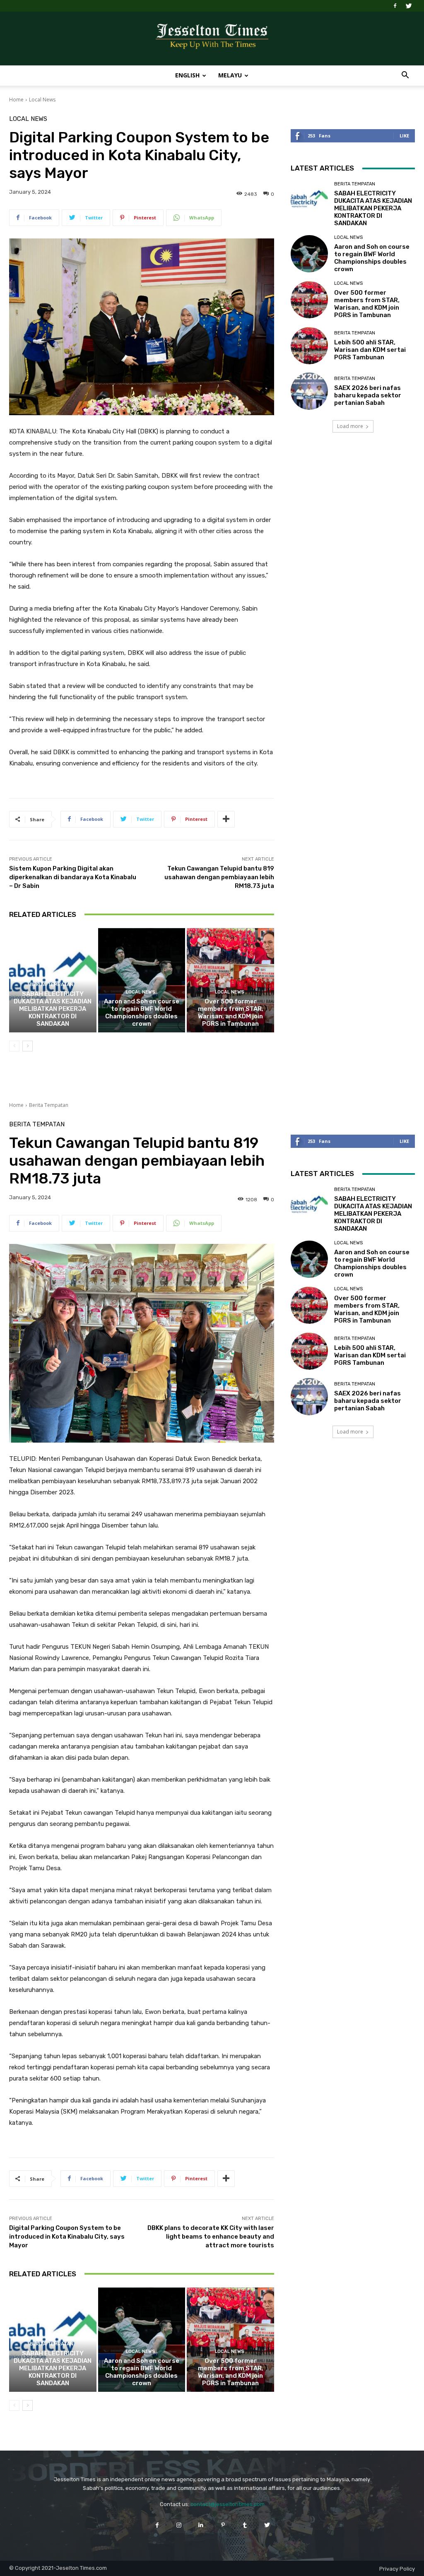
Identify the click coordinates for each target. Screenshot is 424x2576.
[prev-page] (14, 1046)
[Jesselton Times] (212, 39)
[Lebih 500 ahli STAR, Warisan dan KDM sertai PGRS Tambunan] (309, 346)
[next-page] (28, 1046)
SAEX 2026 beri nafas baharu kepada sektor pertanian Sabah (368, 395)
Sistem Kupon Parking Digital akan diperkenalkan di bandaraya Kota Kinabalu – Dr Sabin (73, 877)
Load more (350, 426)
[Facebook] (395, 6)
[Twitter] (409, 6)
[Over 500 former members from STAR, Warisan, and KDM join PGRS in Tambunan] (230, 980)
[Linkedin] (201, 2525)
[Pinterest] (223, 2525)
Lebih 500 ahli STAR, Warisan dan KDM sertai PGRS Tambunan (370, 350)
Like (404, 136)
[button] (405, 76)
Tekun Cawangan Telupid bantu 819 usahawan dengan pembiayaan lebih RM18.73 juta (219, 877)
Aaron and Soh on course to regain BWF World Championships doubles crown (142, 1013)
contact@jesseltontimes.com (228, 2504)
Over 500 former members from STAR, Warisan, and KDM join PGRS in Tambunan (231, 1013)
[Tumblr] (245, 2525)
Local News (42, 100)
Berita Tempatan (52, 985)
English (187, 75)
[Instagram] (179, 2525)
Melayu (230, 75)
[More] (226, 819)
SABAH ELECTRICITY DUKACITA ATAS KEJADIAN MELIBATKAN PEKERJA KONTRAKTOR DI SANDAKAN (53, 1009)
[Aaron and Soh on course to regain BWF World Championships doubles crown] (142, 980)
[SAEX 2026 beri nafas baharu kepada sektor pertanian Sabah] (309, 391)
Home (16, 100)
